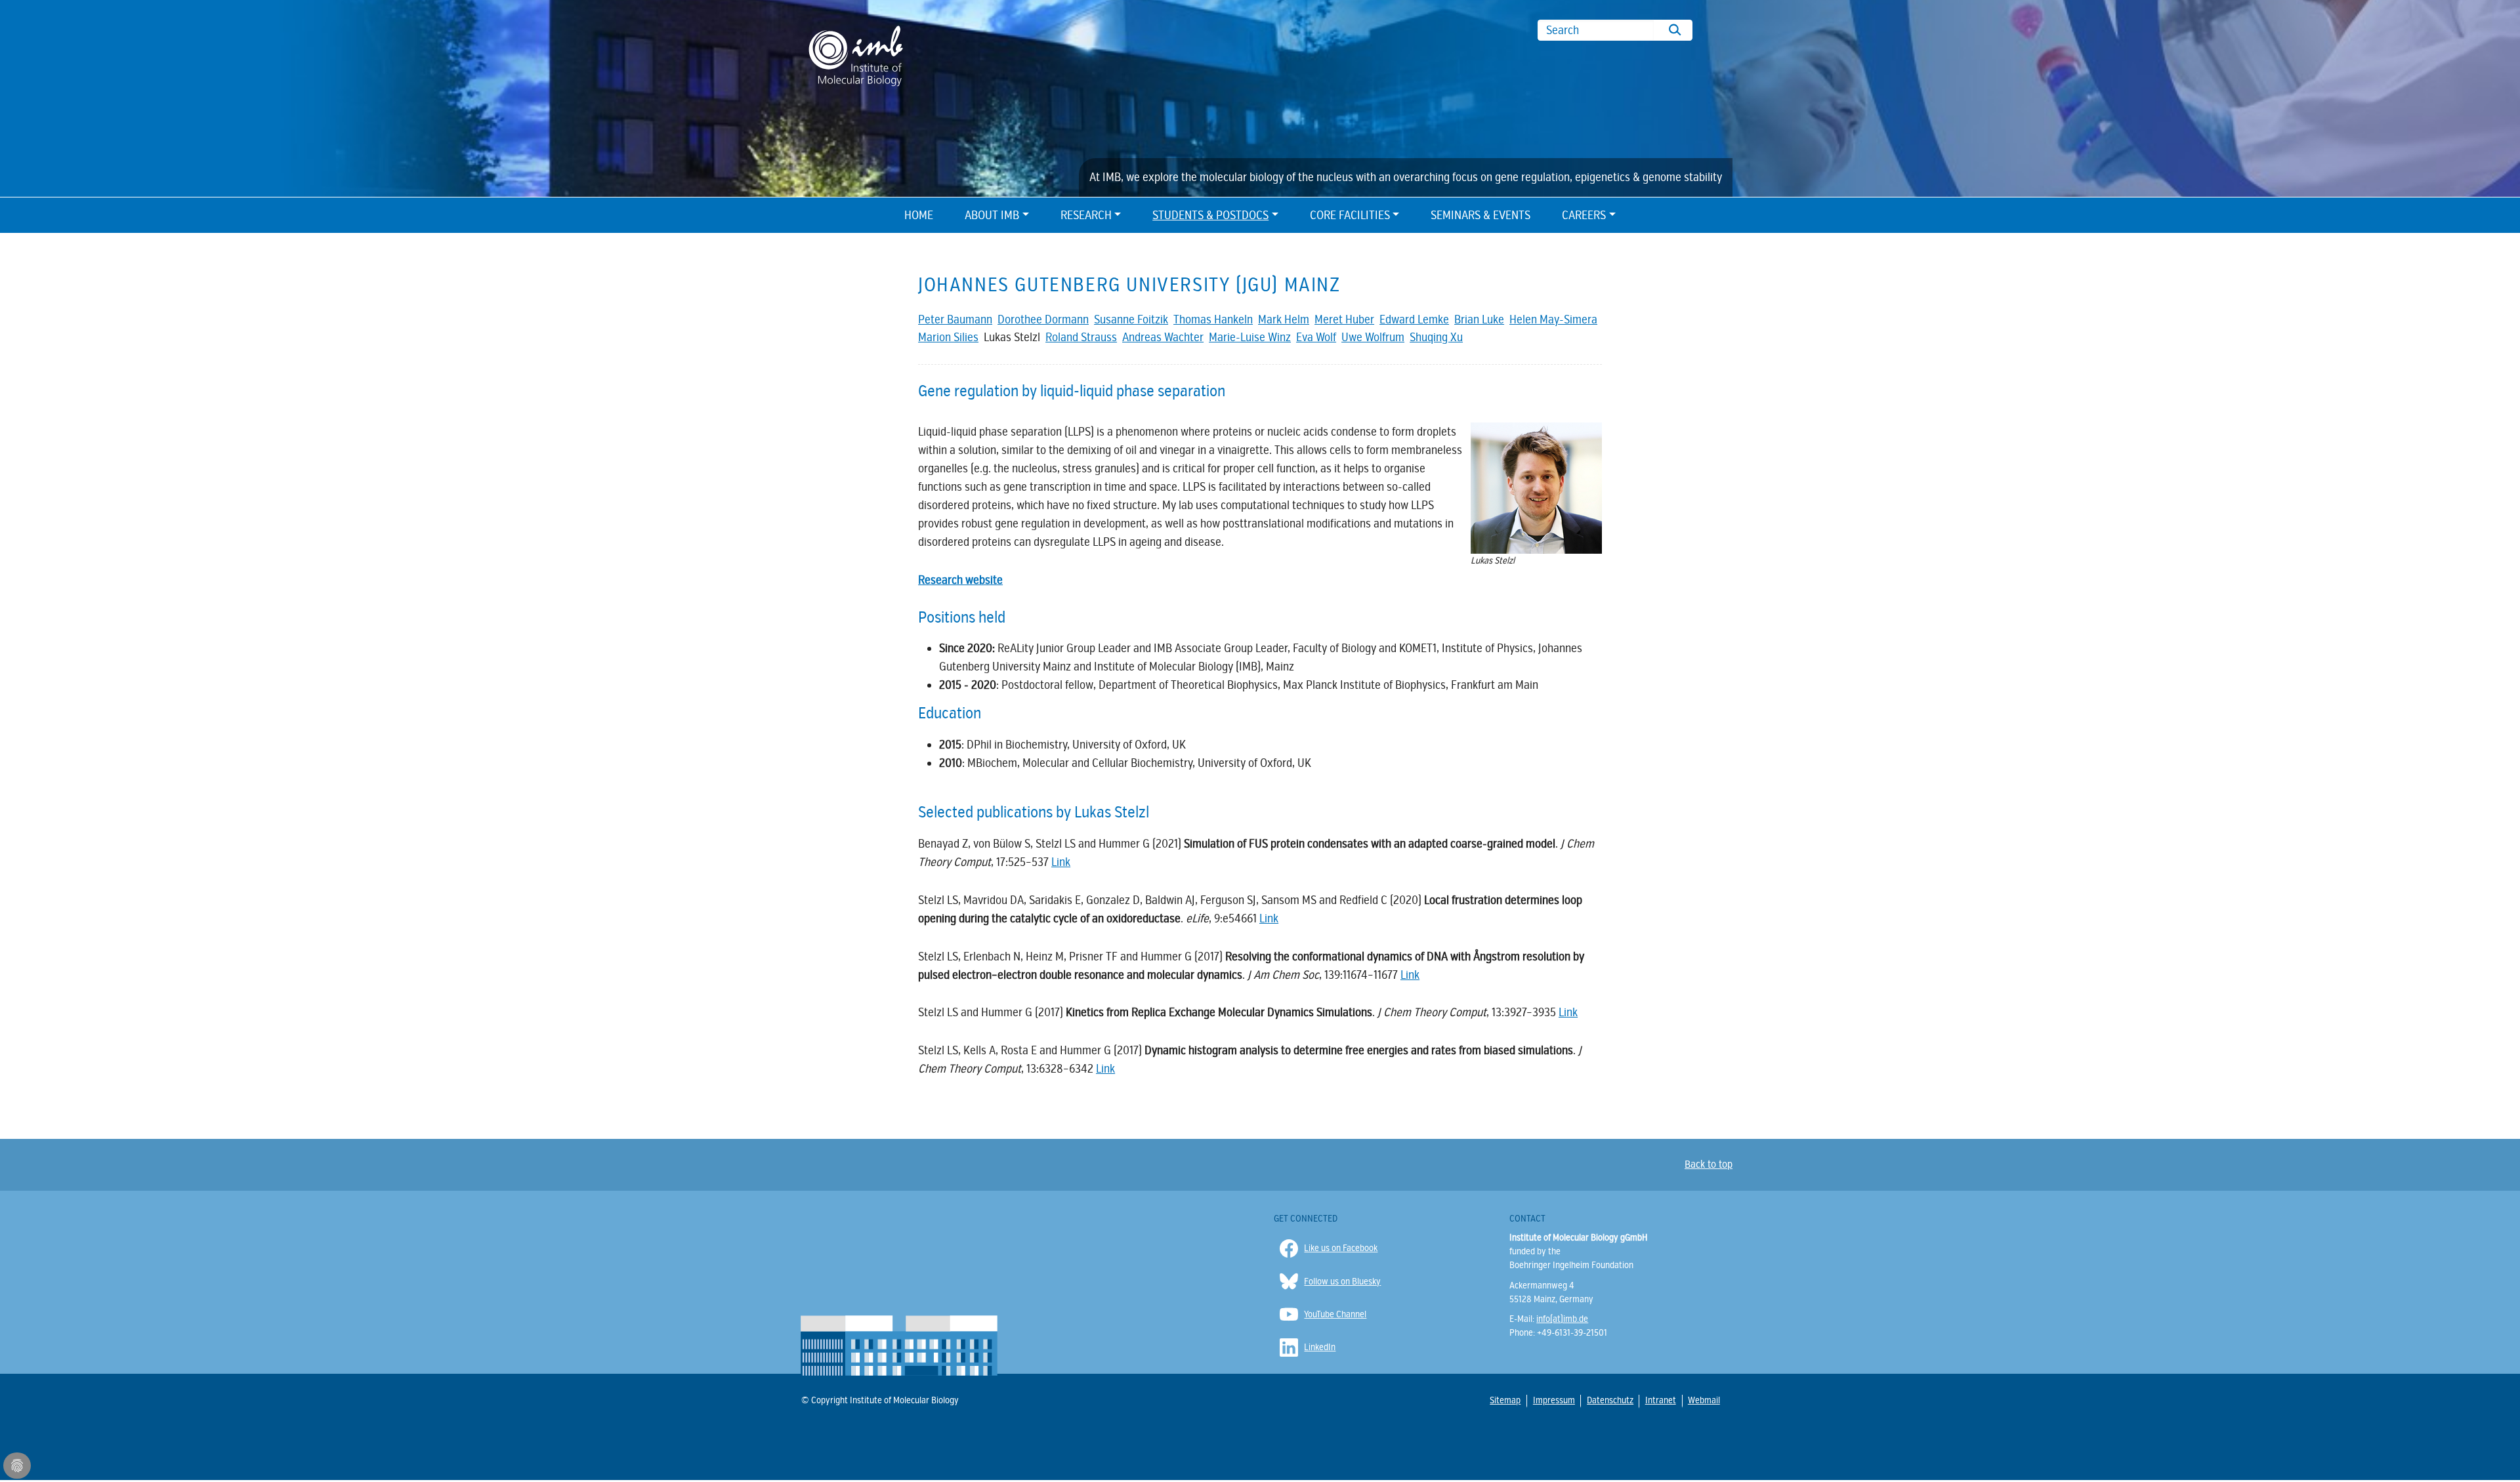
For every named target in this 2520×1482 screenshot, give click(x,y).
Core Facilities (1350, 215)
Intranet (1660, 1400)
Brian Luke (1479, 319)
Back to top (1709, 1164)
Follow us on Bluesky (1342, 1282)
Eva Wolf (1316, 337)
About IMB (992, 215)
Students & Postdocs (1210, 215)
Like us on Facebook (1341, 1248)
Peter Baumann (955, 319)
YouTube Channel (1335, 1314)
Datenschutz (1609, 1400)
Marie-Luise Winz (1250, 337)
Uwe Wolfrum (1373, 337)
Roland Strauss (1081, 337)
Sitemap (1505, 1400)
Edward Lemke (1414, 319)
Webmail (1703, 1400)
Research (1086, 215)
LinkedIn (1320, 1347)
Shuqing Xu (1436, 337)
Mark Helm (1284, 319)
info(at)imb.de (1562, 1319)
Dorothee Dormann (1043, 319)
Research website (960, 580)
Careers (1584, 215)
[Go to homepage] (856, 55)
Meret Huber (1344, 319)
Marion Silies (948, 337)
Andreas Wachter (1163, 337)
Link (1061, 862)
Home (919, 215)
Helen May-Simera (1553, 319)
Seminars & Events (1480, 215)
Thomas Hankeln (1213, 319)
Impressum (1553, 1400)
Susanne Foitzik (1131, 319)
